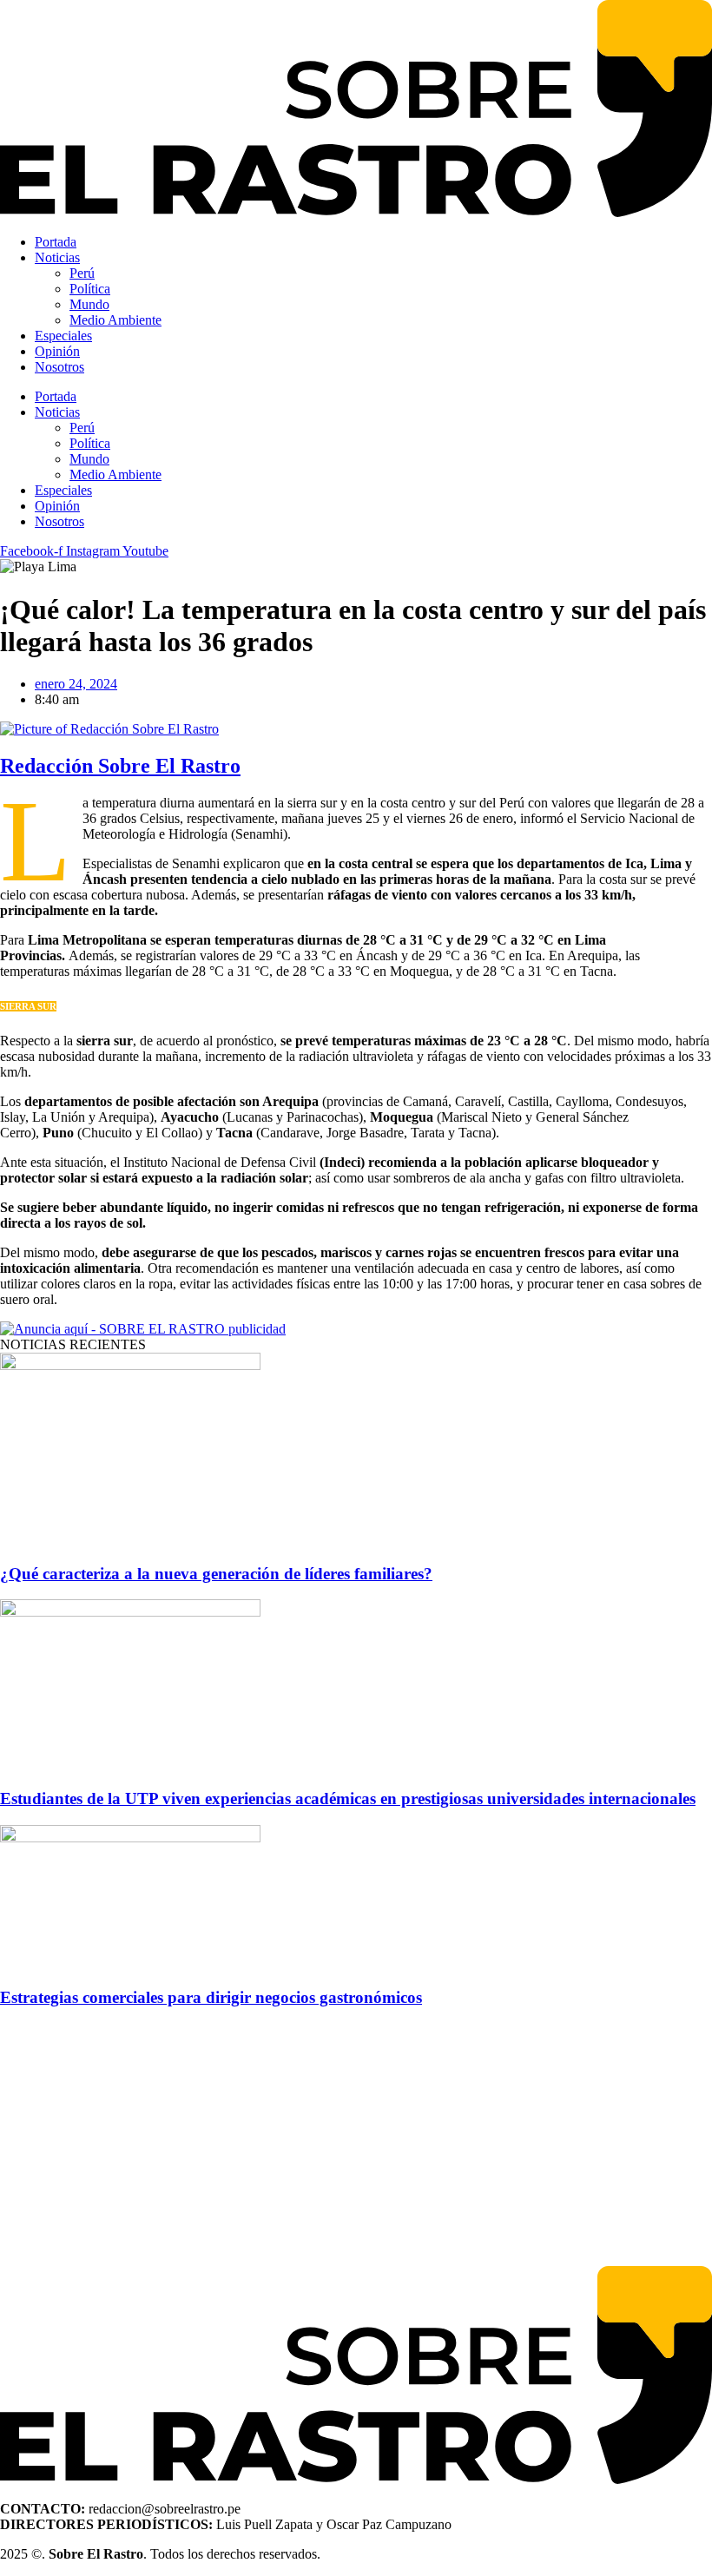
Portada (56, 242)
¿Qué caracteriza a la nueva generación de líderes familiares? (216, 1574)
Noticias (57, 257)
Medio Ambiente (115, 320)
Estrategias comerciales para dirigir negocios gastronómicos (211, 1997)
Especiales (63, 336)
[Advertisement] (356, 2144)
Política (90, 289)
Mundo (89, 304)
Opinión (57, 351)
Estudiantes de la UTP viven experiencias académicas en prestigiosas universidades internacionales (348, 1799)
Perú (82, 273)
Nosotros (59, 367)
